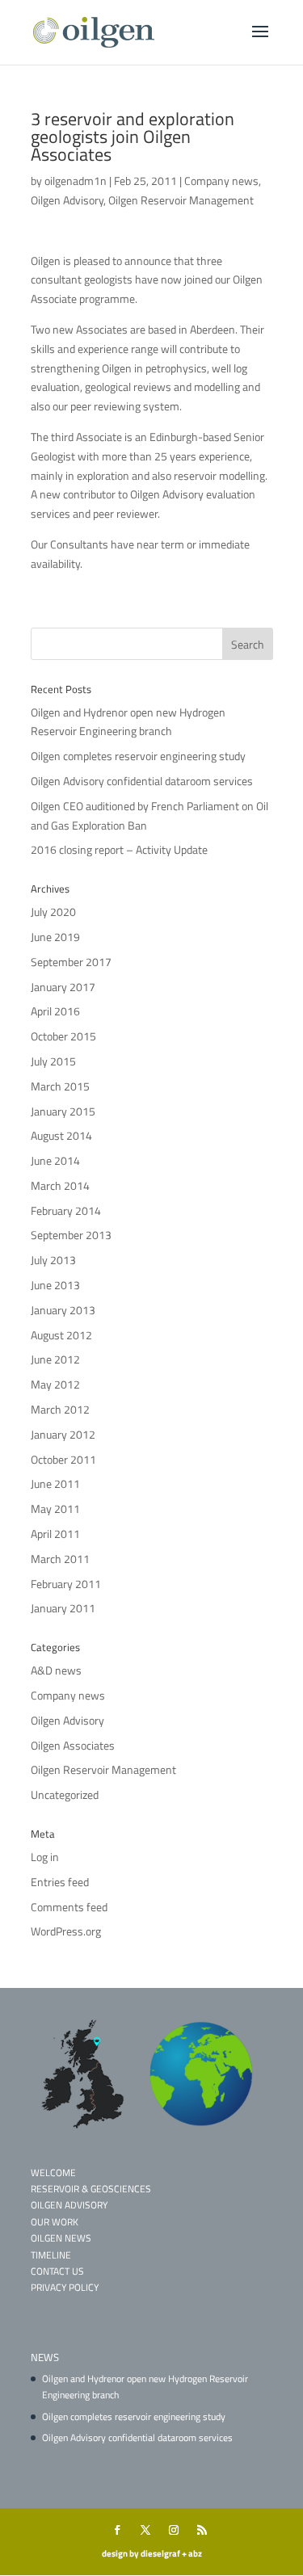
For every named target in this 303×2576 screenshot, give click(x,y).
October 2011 (63, 1459)
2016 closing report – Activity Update (119, 849)
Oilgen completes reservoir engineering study (138, 756)
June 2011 (55, 1483)
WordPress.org (66, 1931)
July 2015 (53, 1061)
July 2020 (53, 912)
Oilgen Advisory (67, 200)
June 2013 (55, 1285)
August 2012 (61, 1335)
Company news (221, 181)
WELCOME (53, 2173)
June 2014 (55, 1160)
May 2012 (55, 1384)
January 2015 (63, 1111)
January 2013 (63, 1310)
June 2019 (55, 937)
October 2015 (63, 1036)
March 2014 (60, 1185)
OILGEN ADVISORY (69, 2205)
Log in (45, 1857)
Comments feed (69, 1907)
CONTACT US (57, 2271)
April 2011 (55, 1534)
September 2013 (71, 1235)
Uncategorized (65, 1794)
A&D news (56, 1670)
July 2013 (53, 1260)
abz (195, 2553)
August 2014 (61, 1135)
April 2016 (55, 1011)
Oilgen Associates (73, 1745)
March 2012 (60, 1409)
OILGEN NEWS (61, 2238)
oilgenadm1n (76, 181)
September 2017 (71, 962)
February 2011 (66, 1584)
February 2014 (66, 1210)
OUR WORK (55, 2222)
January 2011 (63, 1608)
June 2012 (55, 1359)
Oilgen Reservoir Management (181, 200)
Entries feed (60, 1882)
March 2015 (60, 1086)
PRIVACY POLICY (65, 2287)
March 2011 (60, 1559)
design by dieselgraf (141, 2553)
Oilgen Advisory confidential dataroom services (142, 781)
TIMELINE (51, 2255)
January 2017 (63, 987)
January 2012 (63, 1434)
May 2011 (55, 1509)
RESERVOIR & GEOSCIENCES (91, 2189)
